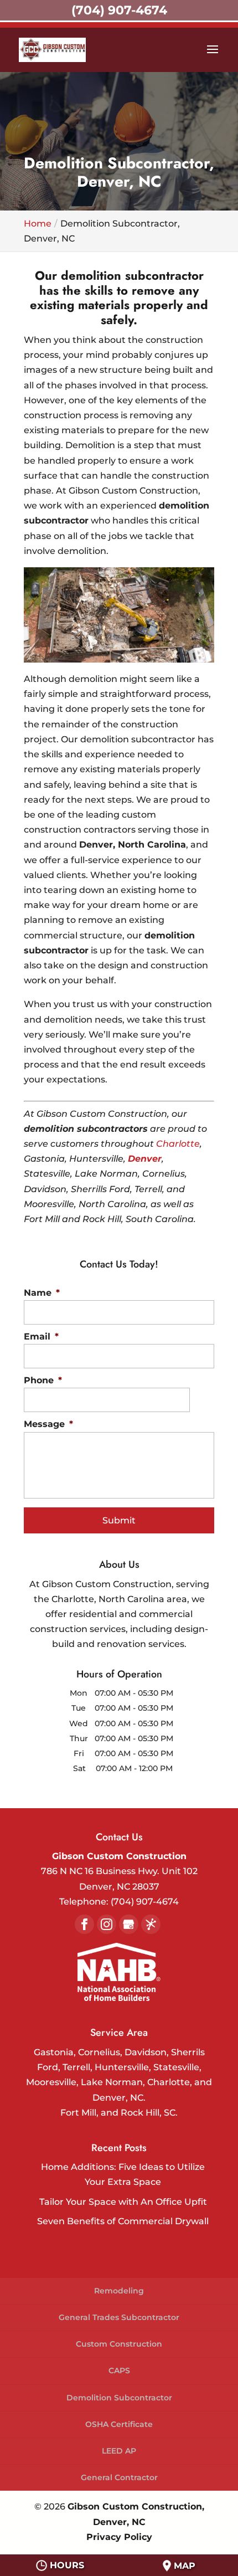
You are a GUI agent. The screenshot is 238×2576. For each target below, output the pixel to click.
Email (41, 1336)
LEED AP (119, 2451)
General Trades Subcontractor (119, 2317)
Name (42, 1293)
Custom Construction (119, 2344)
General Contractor (119, 2477)
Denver (145, 1159)
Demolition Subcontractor (119, 2398)
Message (48, 1424)
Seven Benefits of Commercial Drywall (123, 2221)
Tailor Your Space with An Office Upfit (123, 2202)
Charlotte (178, 1144)
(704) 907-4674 (119, 10)
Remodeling (119, 2291)
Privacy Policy (119, 2537)
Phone (43, 1380)
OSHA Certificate (119, 2424)
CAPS (119, 2370)
